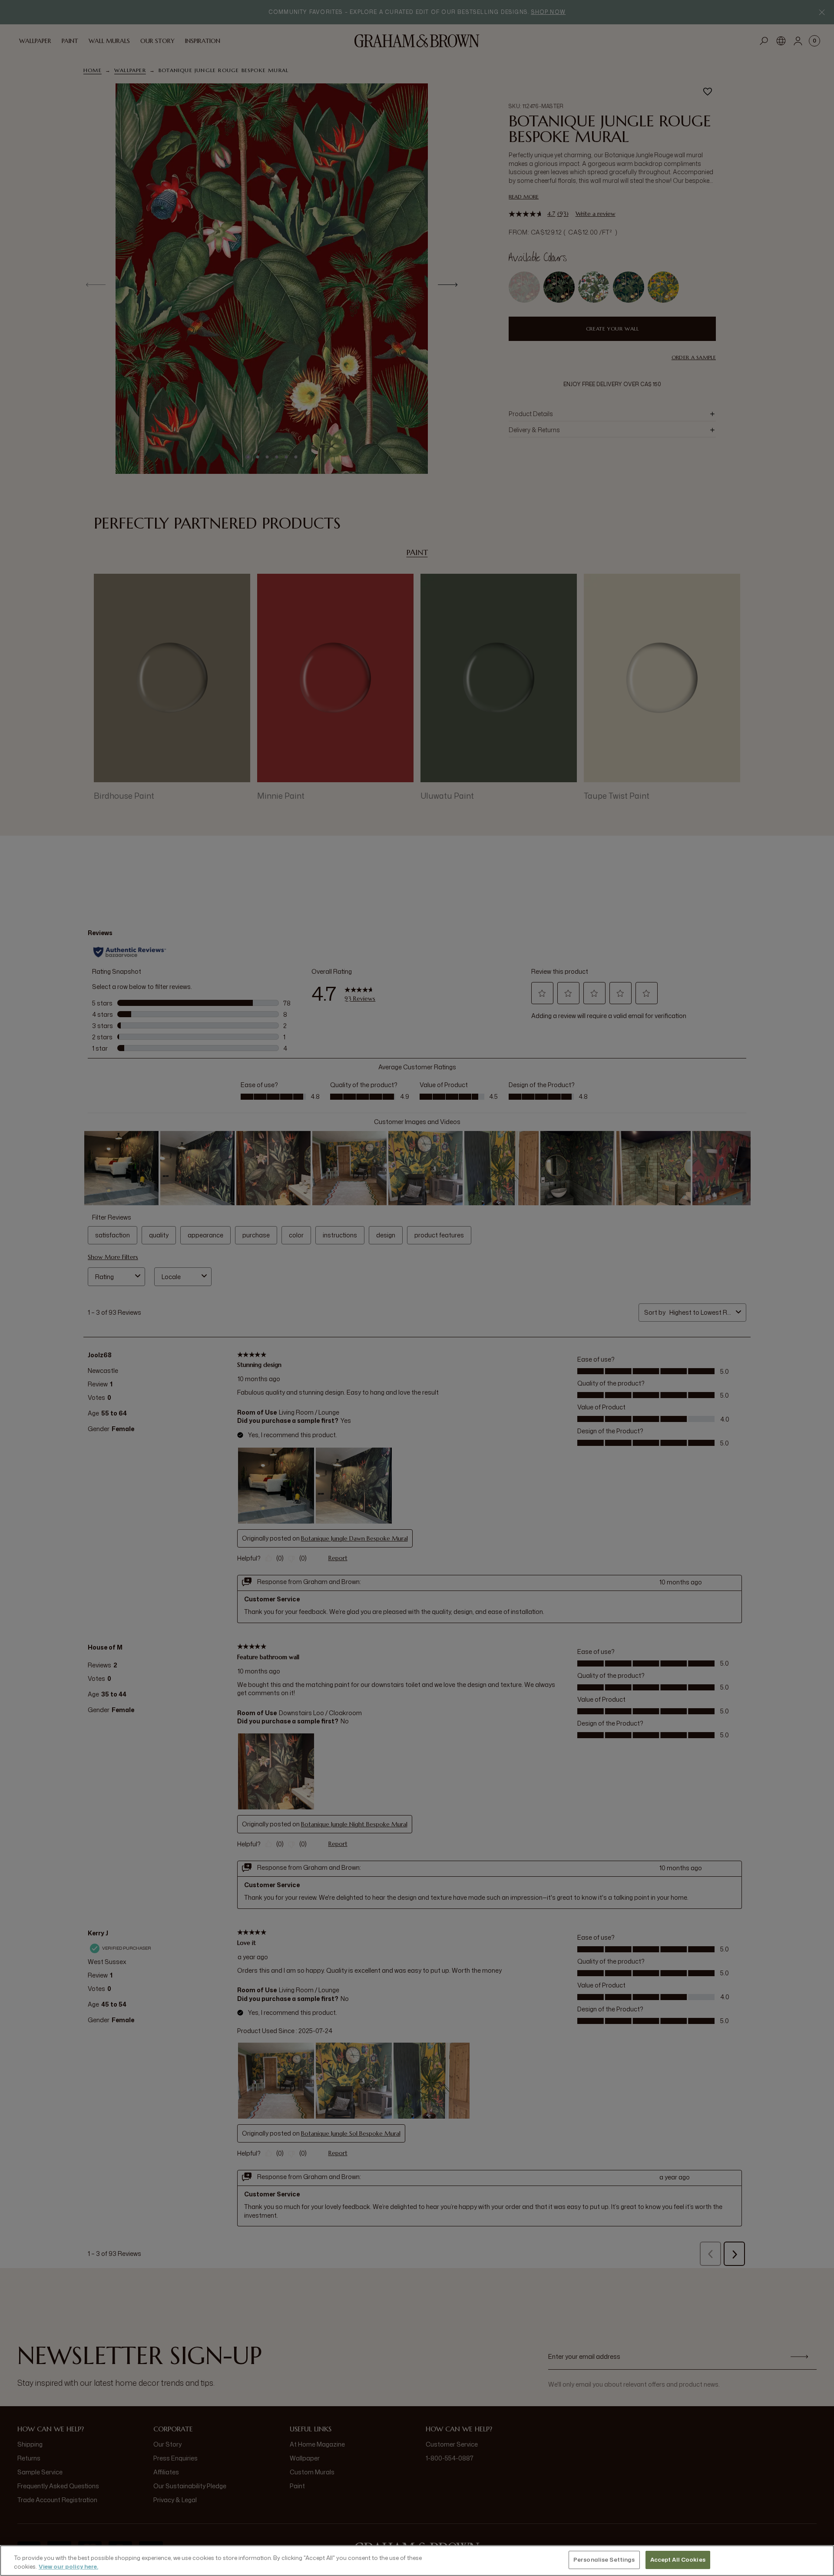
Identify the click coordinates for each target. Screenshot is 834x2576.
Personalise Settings (604, 2559)
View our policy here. (68, 2566)
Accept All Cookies (678, 2559)
